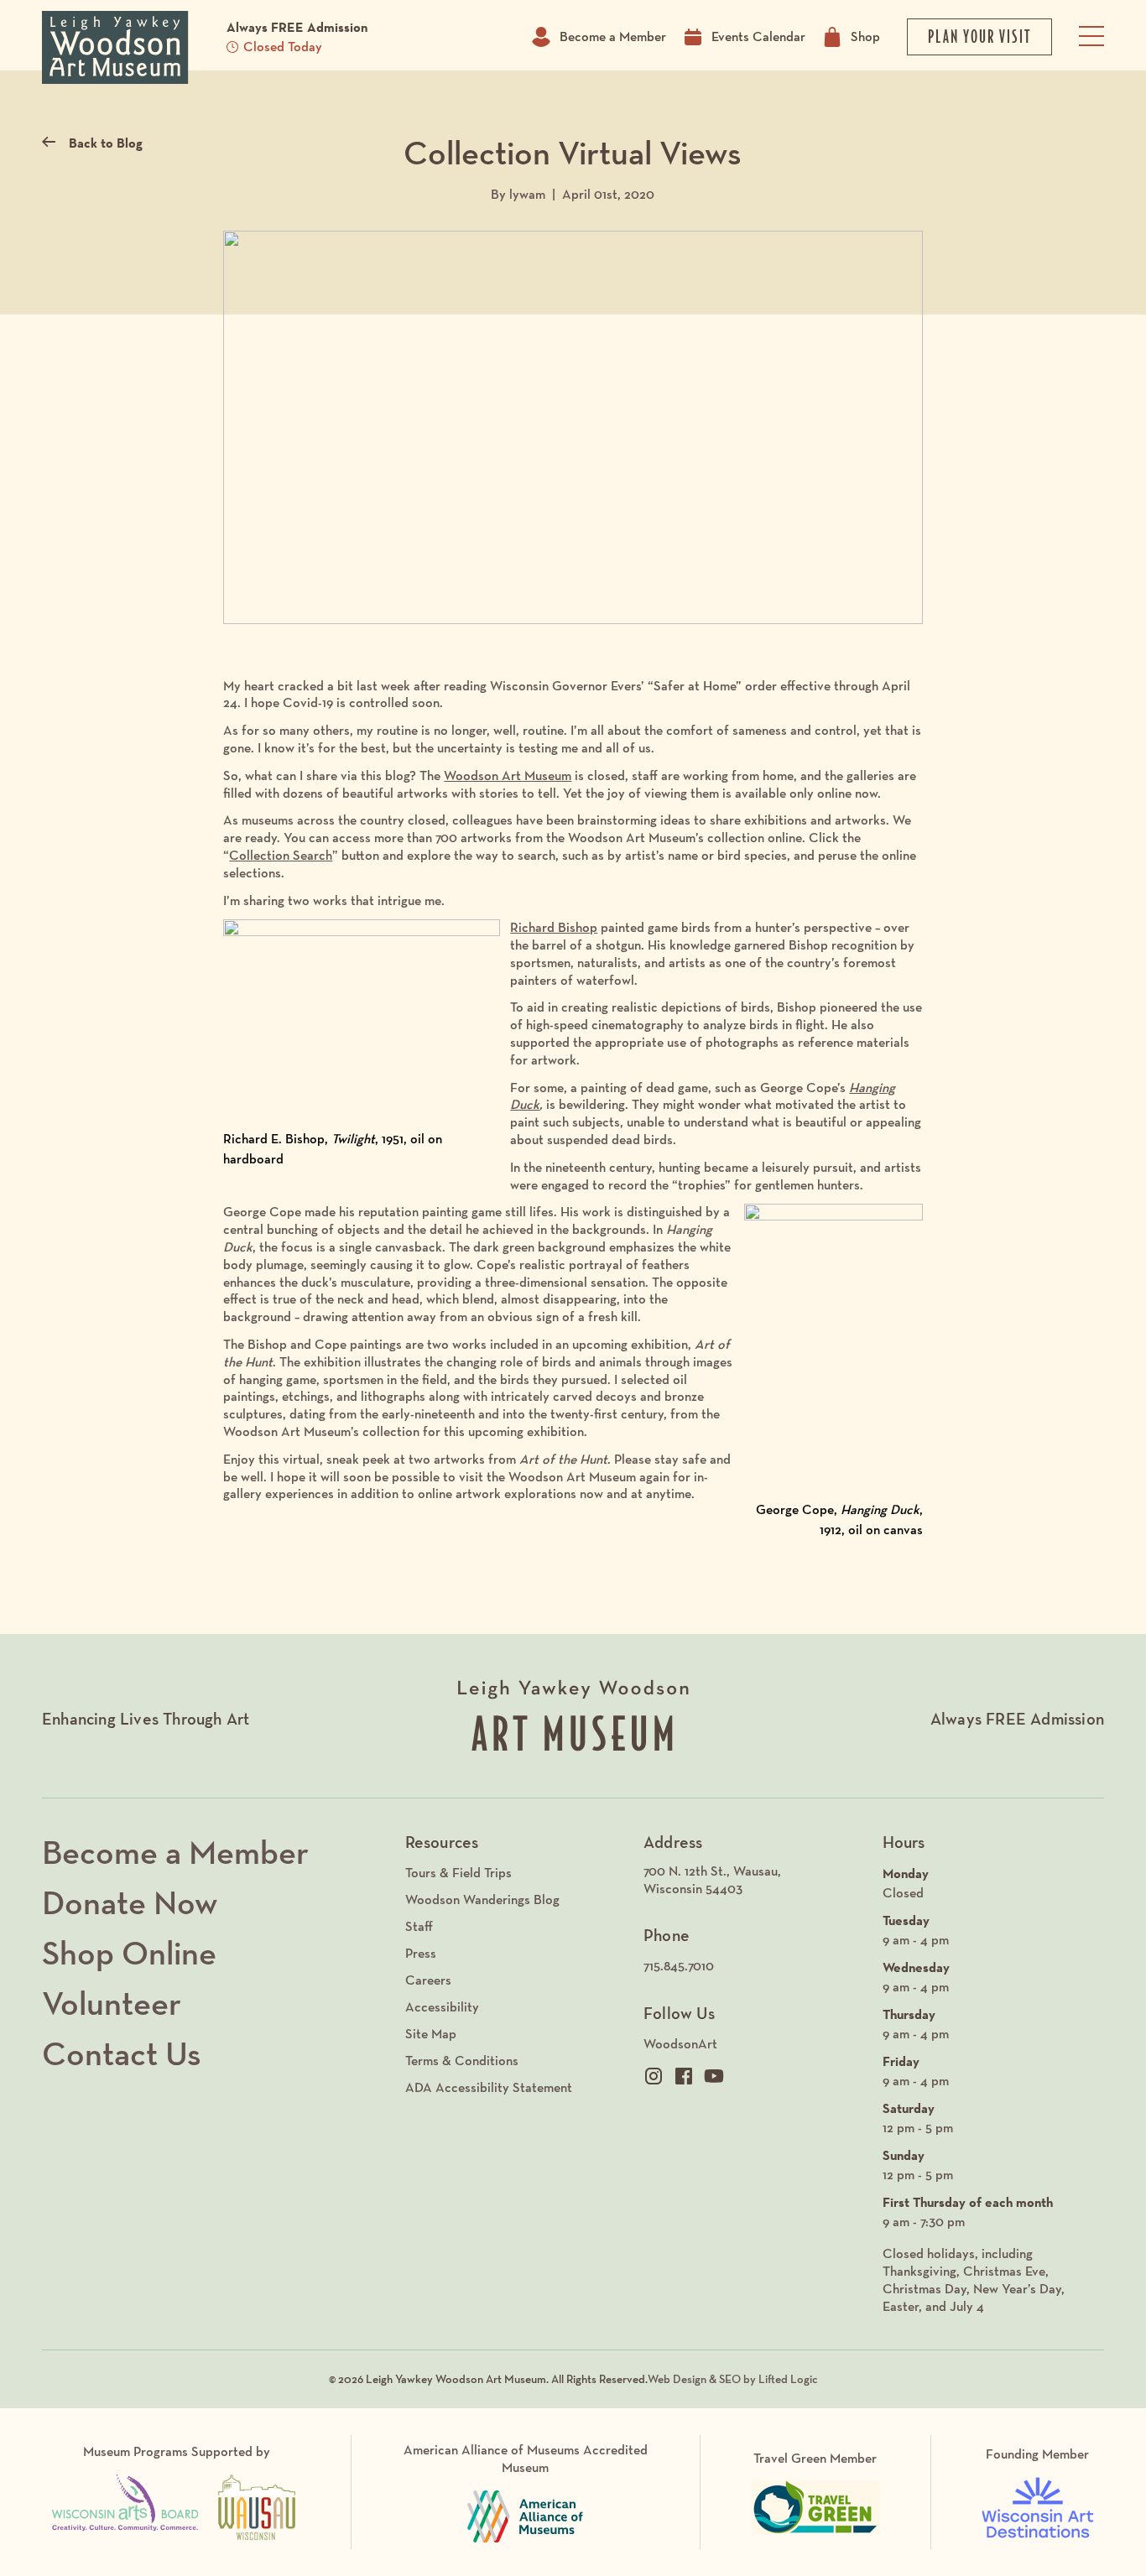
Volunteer (112, 2003)
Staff (419, 1926)
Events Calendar (758, 36)
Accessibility (442, 2007)
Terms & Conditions (462, 2061)
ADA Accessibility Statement (489, 2087)
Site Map (431, 2034)
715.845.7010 (679, 1966)
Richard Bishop (554, 927)
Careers (428, 1980)
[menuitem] (754, 1881)
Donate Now (130, 1902)
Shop (865, 36)
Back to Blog (106, 143)
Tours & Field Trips (458, 1873)
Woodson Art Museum (508, 775)
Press (421, 1953)
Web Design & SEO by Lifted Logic (733, 2379)
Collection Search (281, 855)
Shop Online (129, 1953)
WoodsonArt (680, 2044)
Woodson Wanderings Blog (482, 1899)
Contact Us (122, 2053)
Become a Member (613, 36)
